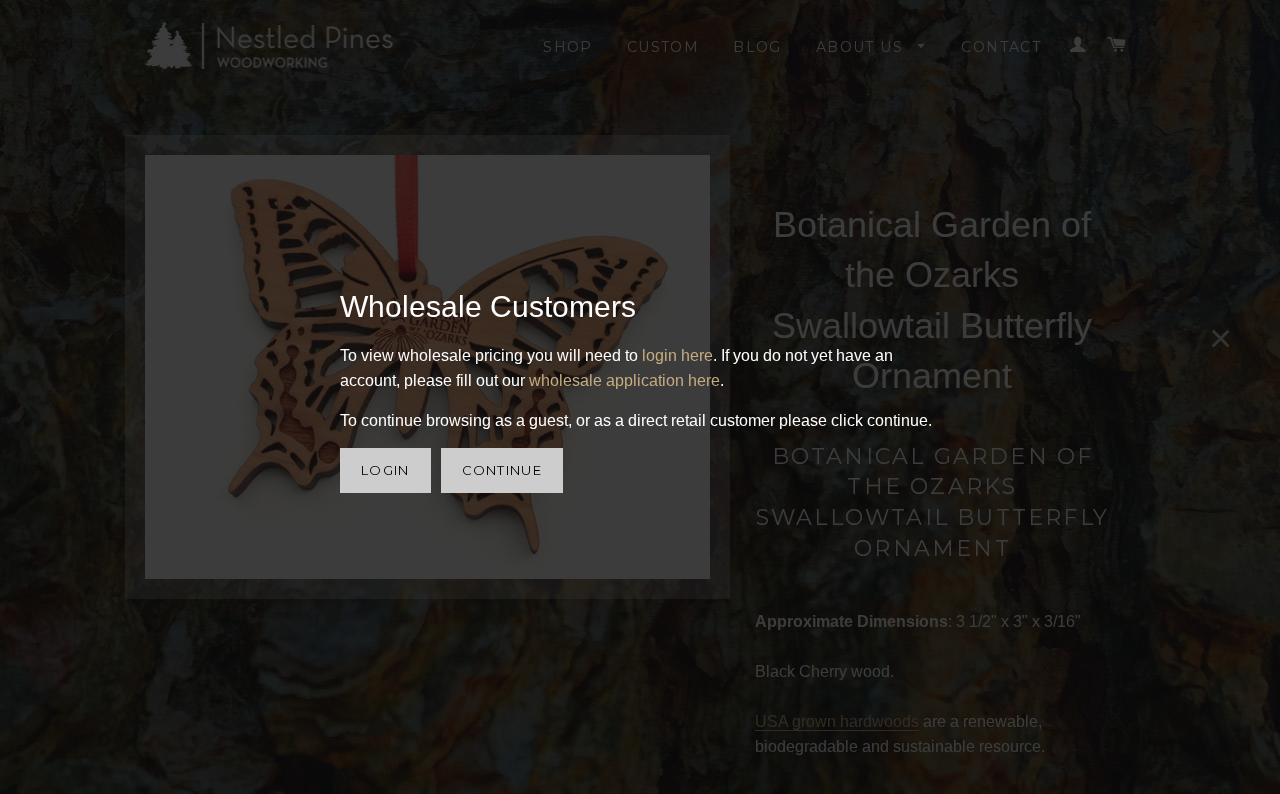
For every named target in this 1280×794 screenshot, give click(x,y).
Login (385, 470)
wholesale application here (624, 380)
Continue (502, 470)
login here (677, 355)
